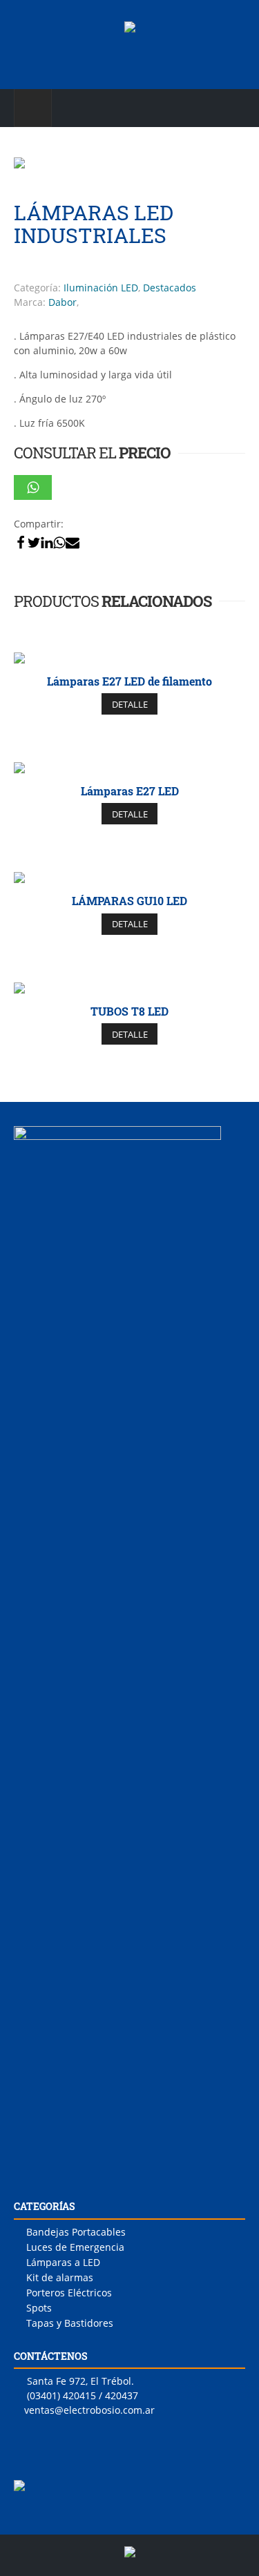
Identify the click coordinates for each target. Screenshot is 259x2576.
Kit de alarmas (60, 2277)
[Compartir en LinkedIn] (47, 542)
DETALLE (130, 704)
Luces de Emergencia (75, 2247)
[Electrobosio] (130, 36)
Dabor (63, 302)
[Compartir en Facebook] (21, 542)
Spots (39, 2308)
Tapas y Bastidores (70, 2323)
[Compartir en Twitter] (34, 542)
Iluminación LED (101, 288)
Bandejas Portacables (76, 2232)
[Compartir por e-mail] (73, 542)
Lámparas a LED (63, 2262)
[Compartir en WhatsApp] (33, 487)
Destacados (170, 288)
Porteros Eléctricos (69, 2293)
